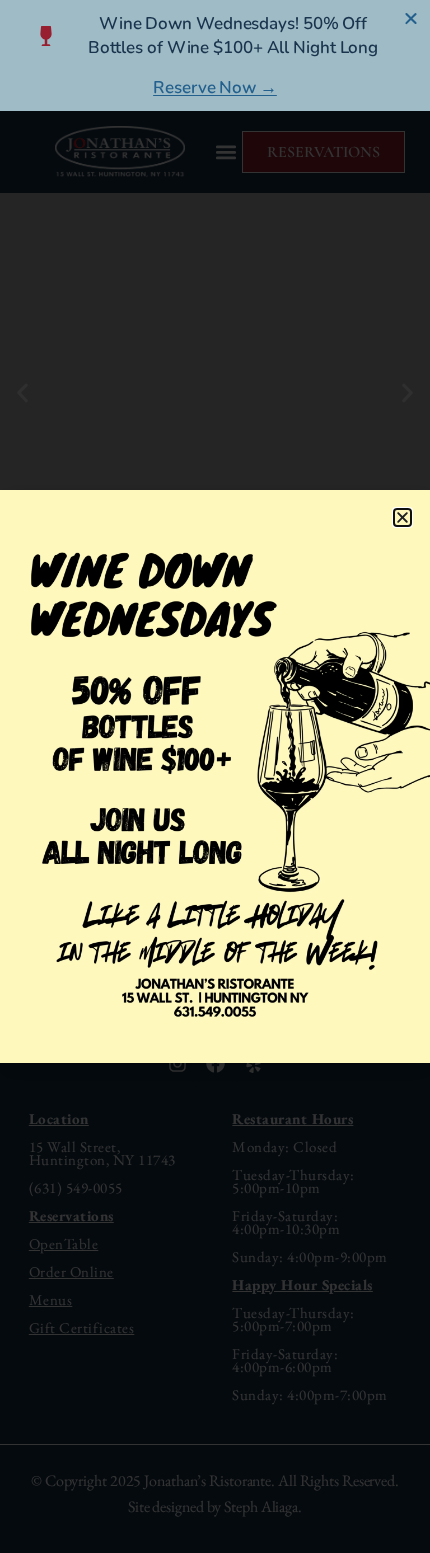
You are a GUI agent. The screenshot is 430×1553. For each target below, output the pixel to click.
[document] (215, 776)
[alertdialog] (215, 55)
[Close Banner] (411, 18)
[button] (402, 517)
